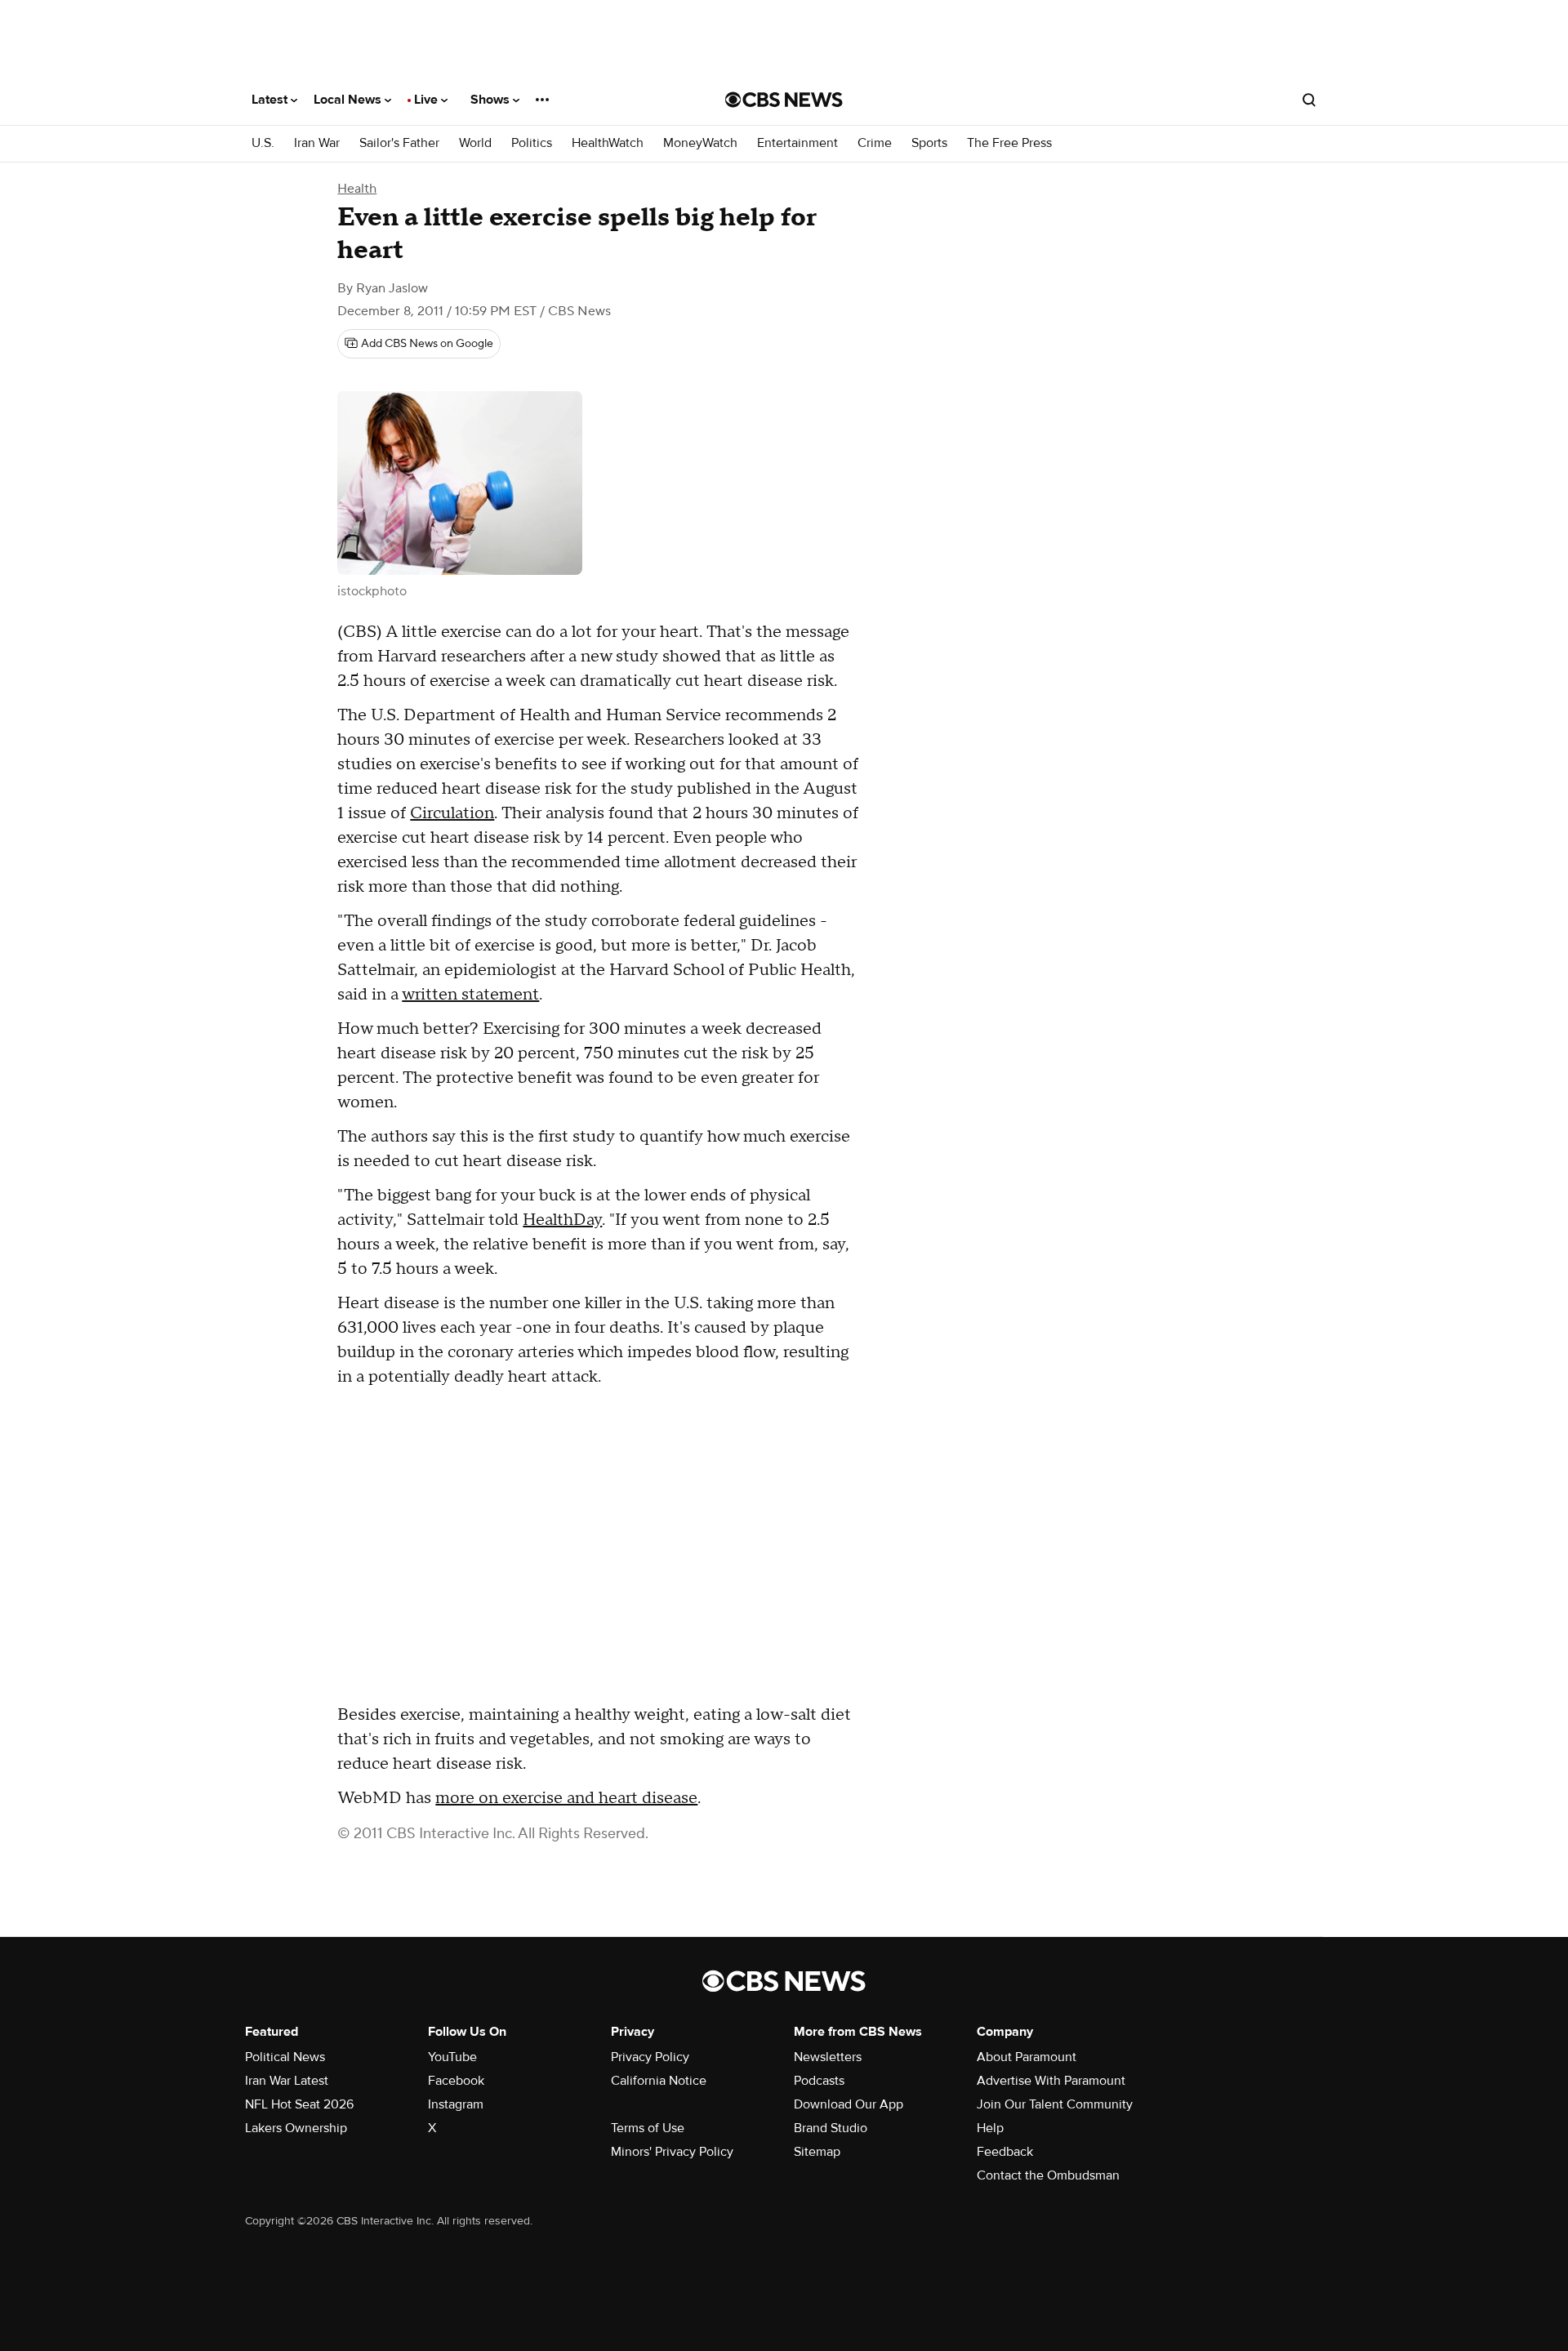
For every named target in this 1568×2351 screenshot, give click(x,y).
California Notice (659, 2081)
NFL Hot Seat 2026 (299, 2104)
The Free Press (1009, 143)
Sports (929, 143)
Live (428, 100)
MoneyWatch (700, 143)
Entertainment (797, 143)
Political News (285, 2057)
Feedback (1005, 2152)
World (475, 143)
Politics (532, 143)
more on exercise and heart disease (566, 1798)
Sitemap (817, 2152)
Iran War (317, 143)
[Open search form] (1309, 100)
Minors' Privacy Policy (672, 2152)
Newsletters (828, 2057)
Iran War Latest (287, 2081)
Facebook (456, 2081)
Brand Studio (831, 2128)
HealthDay (562, 1220)
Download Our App (849, 2104)
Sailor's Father (399, 143)
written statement (470, 995)
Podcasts (819, 2081)
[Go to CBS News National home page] (784, 100)
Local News (349, 100)
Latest (271, 100)
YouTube (452, 2057)
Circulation (452, 813)
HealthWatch (608, 143)
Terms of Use (648, 2128)
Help (990, 2128)
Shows (492, 100)
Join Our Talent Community (1055, 2104)
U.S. (263, 143)
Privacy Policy (650, 2057)
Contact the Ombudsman (1048, 2175)
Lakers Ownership (296, 2128)
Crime (875, 143)
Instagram (456, 2104)
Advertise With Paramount (1051, 2081)
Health (357, 189)
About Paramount (1027, 2057)
